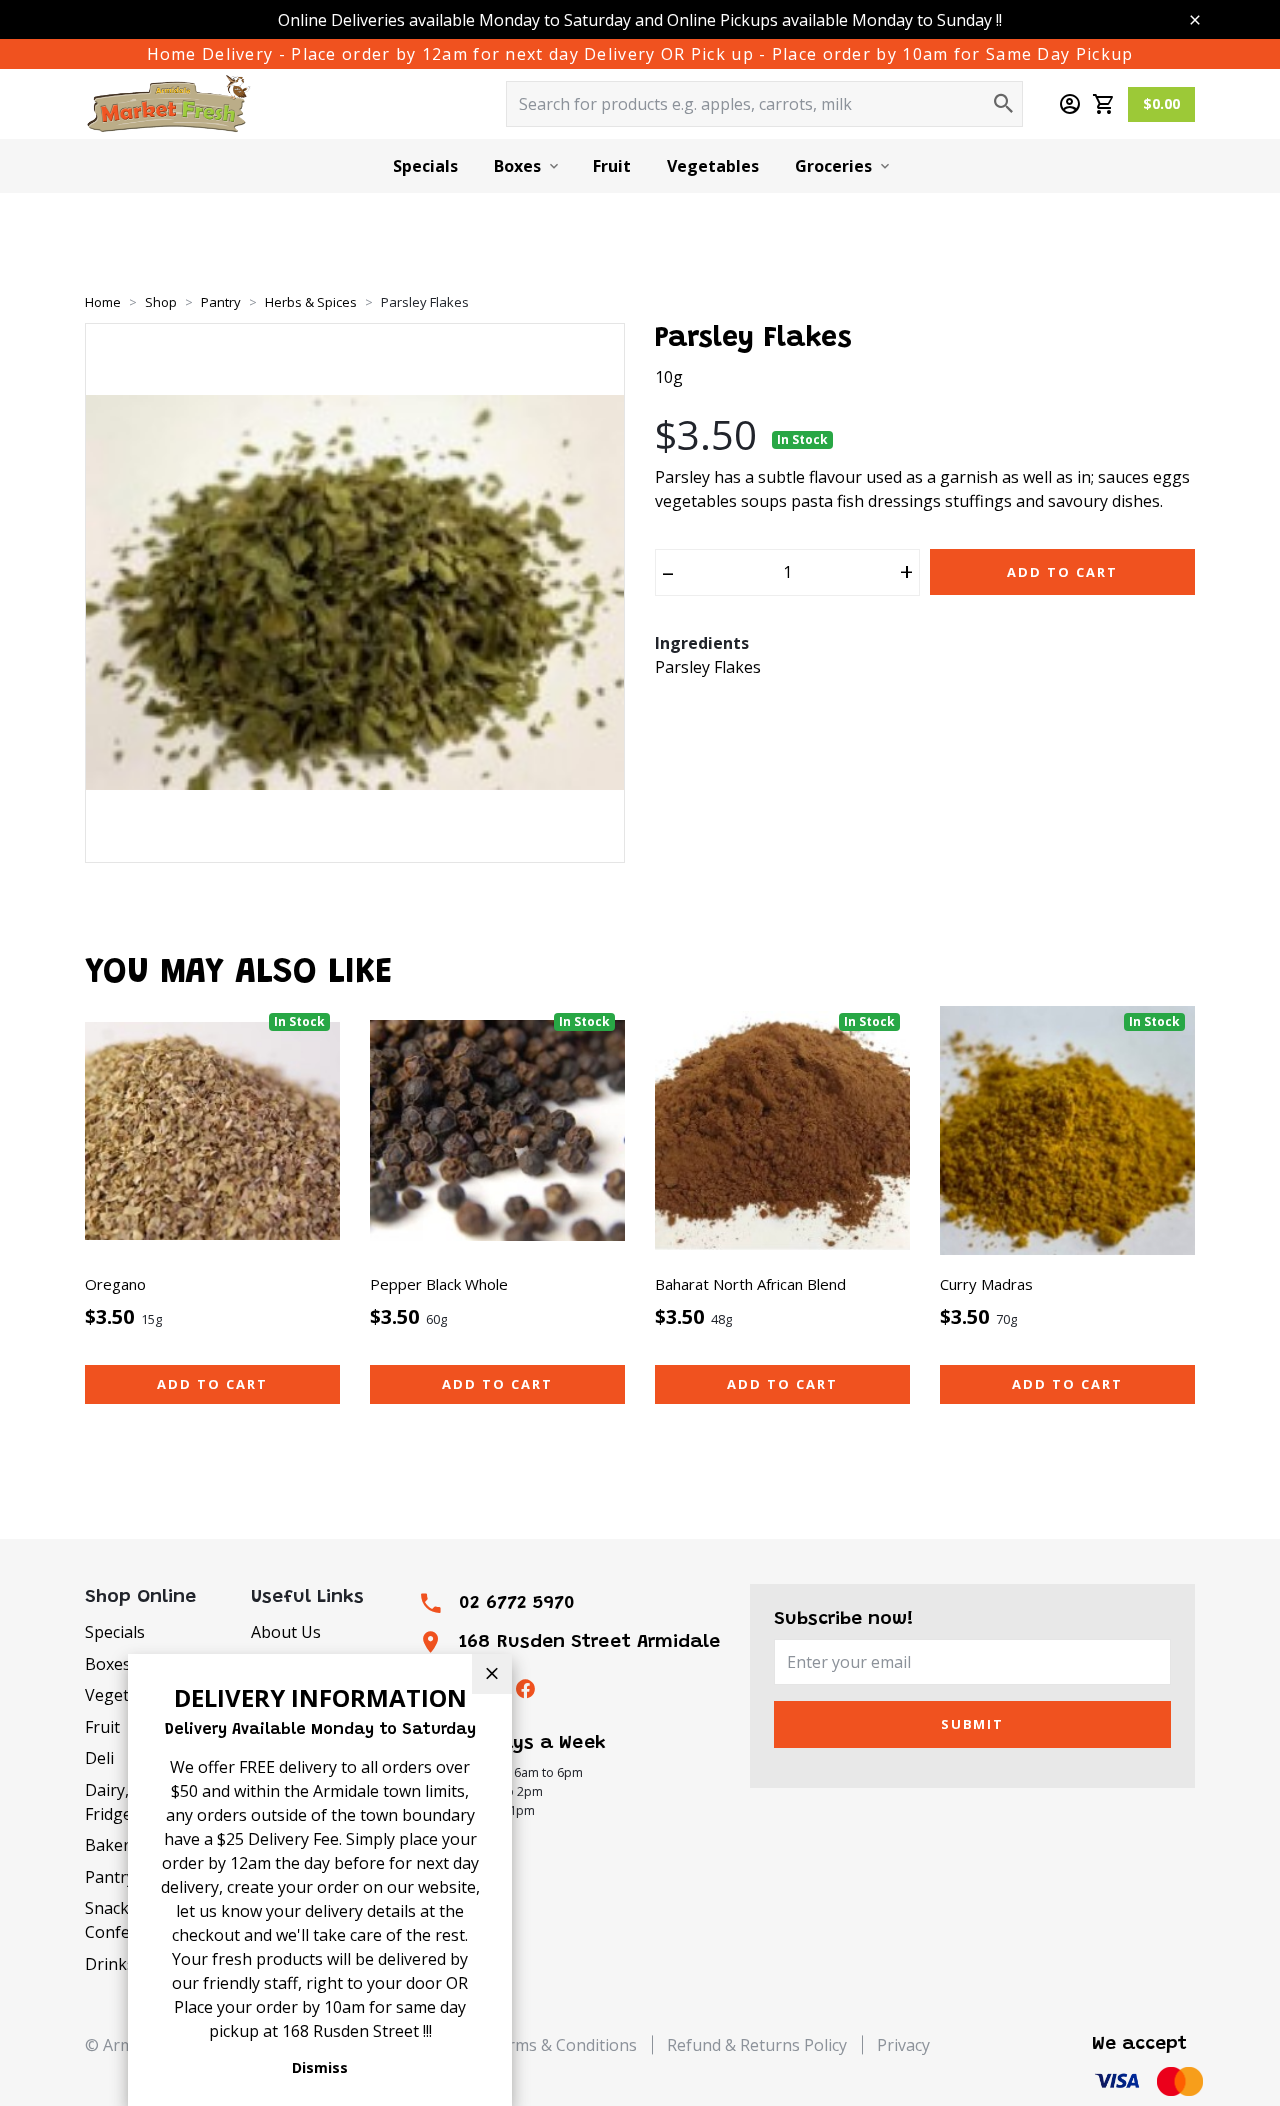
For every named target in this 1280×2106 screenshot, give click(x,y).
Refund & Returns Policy (757, 2045)
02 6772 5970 (517, 1603)
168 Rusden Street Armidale (589, 1642)
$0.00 (1161, 103)
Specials (425, 166)
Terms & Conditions (562, 2045)
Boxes (517, 166)
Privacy (903, 2045)
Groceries (833, 166)
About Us (286, 1632)
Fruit (612, 166)
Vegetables (713, 166)
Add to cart (212, 1384)
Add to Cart (1062, 572)
